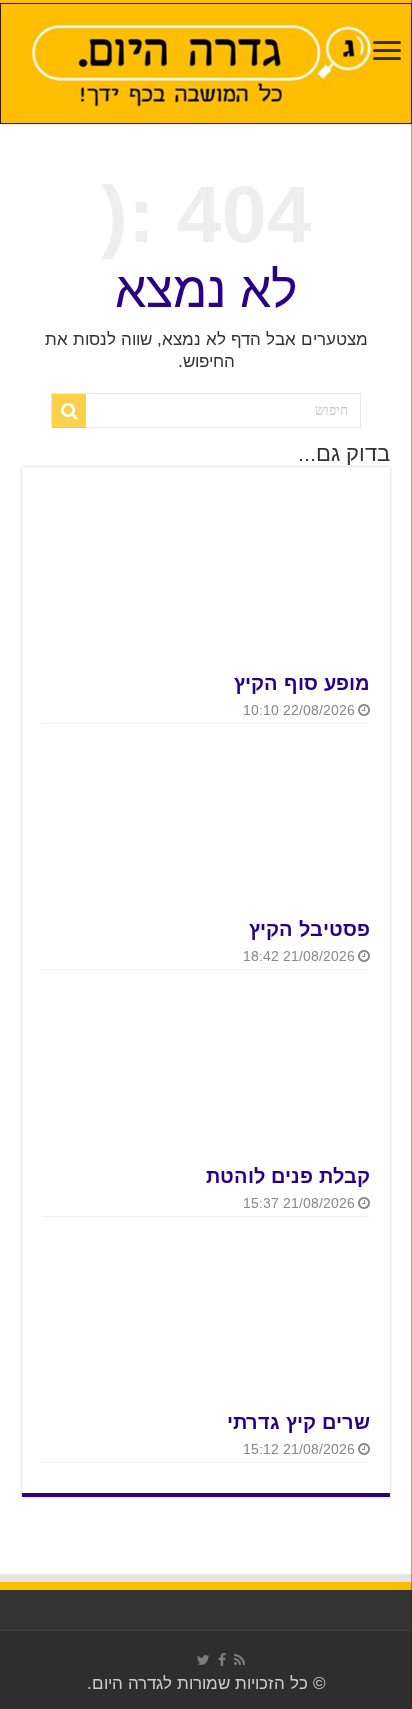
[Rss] (239, 1660)
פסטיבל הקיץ (309, 929)
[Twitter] (203, 1660)
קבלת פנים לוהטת (288, 1176)
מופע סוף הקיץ (302, 683)
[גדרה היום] (206, 63)
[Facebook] (222, 1660)
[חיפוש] (69, 411)
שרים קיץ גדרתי (298, 1422)
